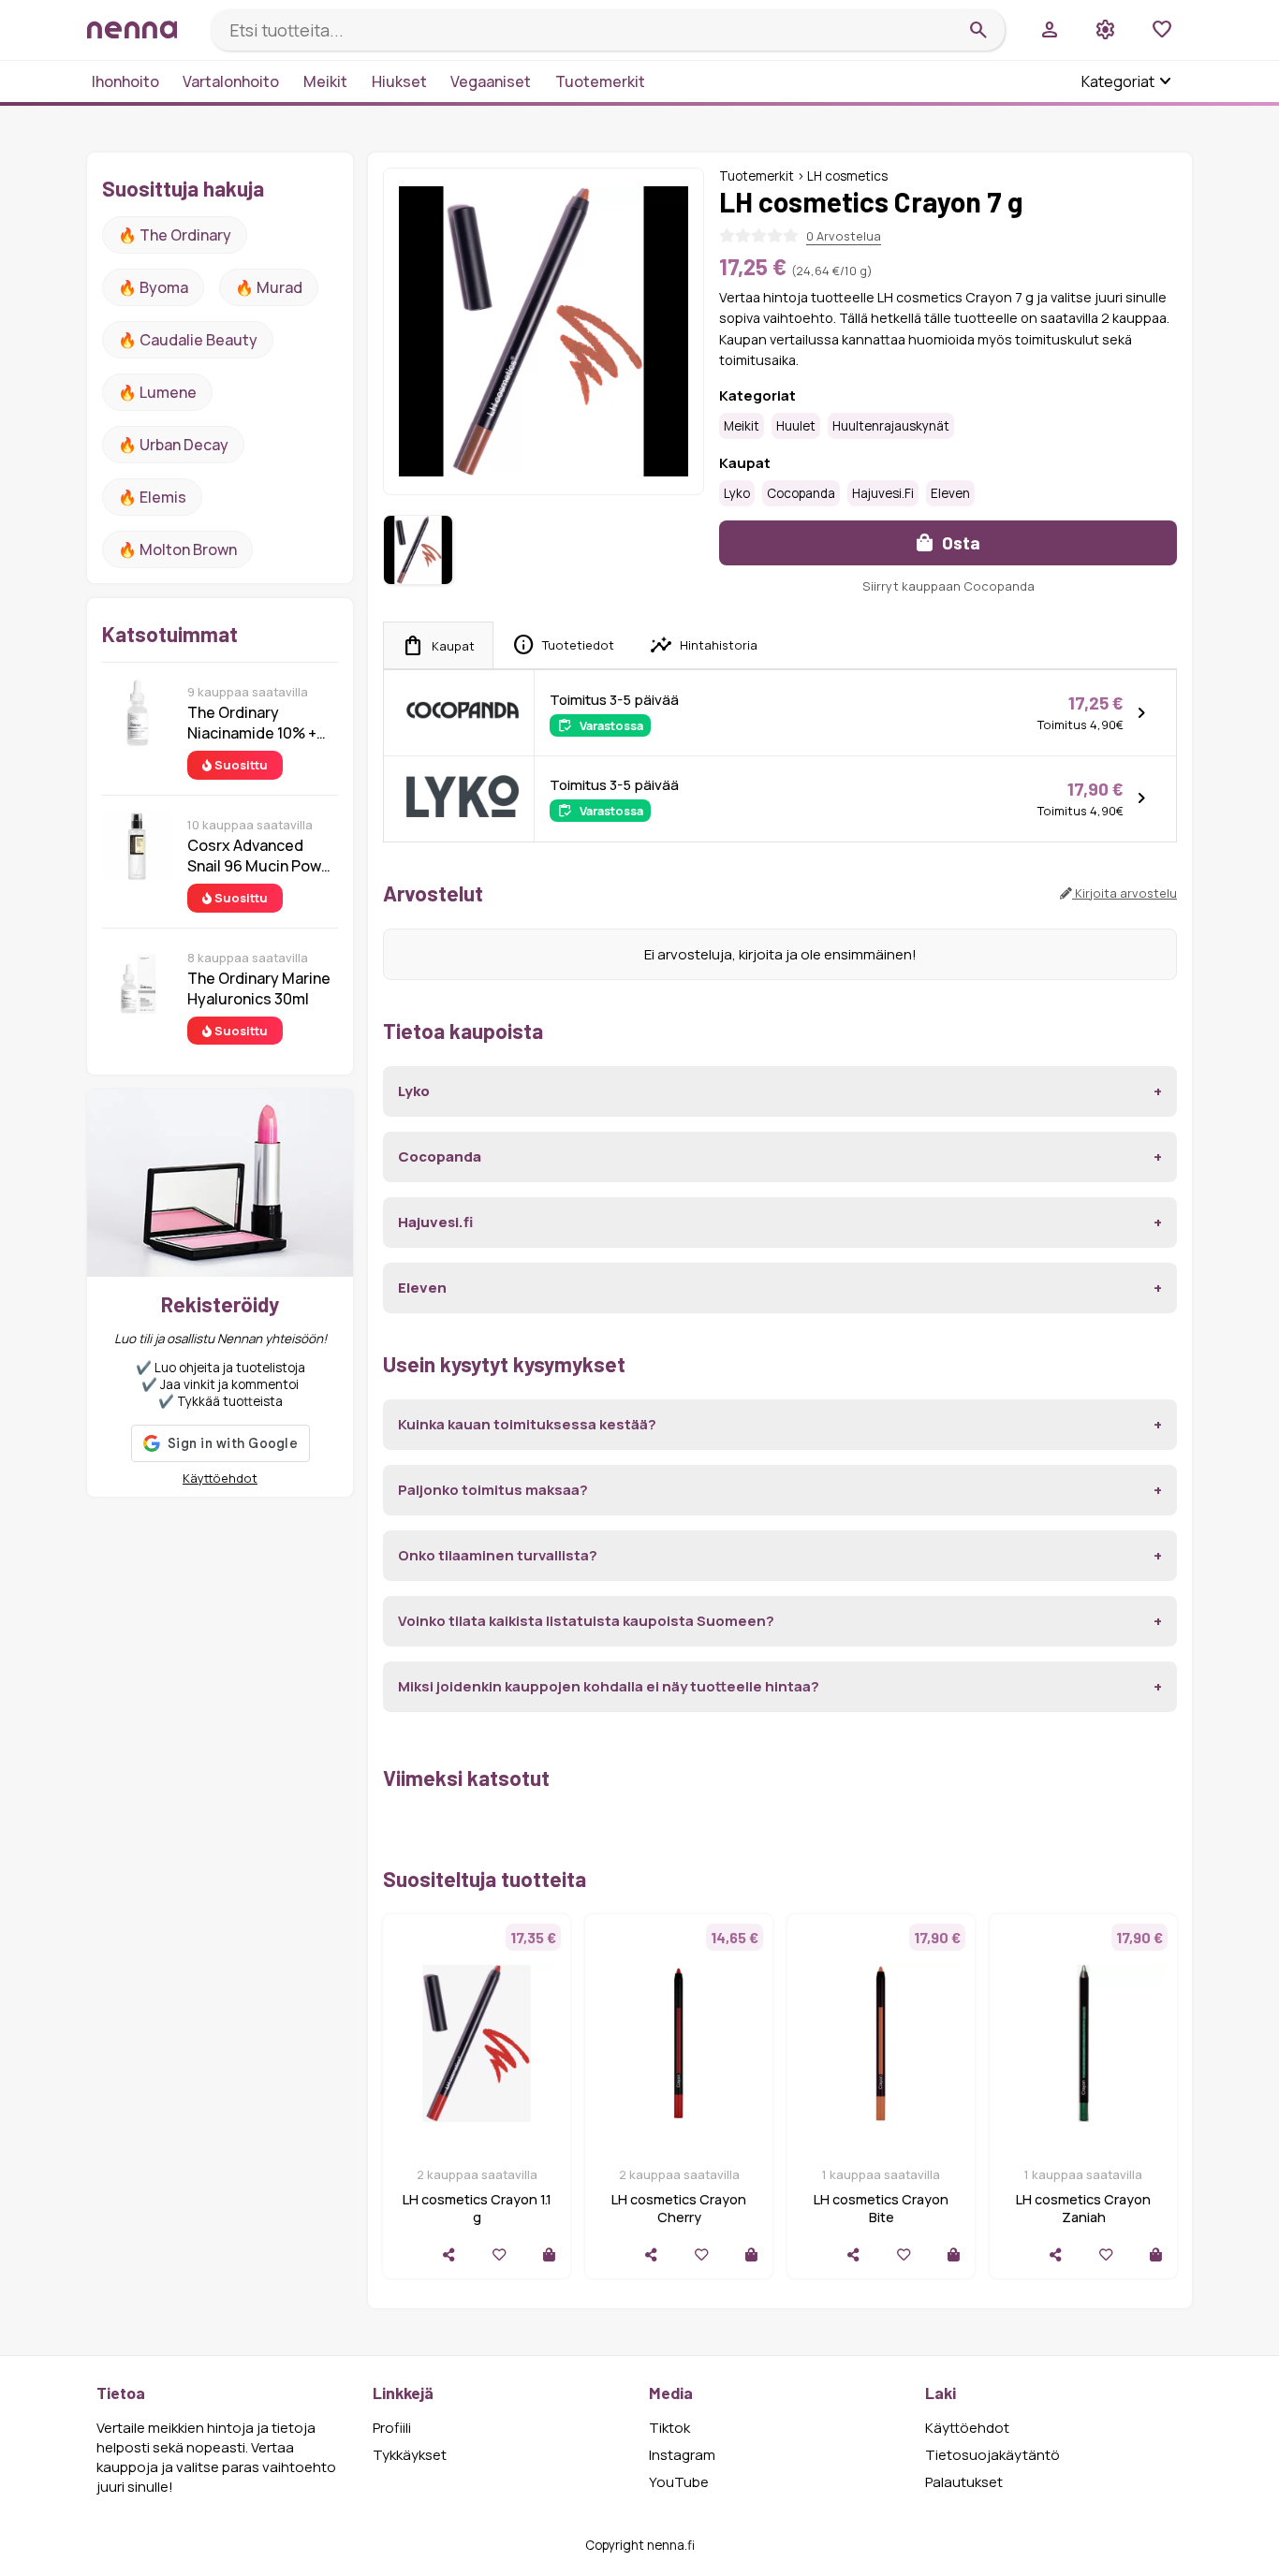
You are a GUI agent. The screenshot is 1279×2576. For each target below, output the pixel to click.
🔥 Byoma (153, 287)
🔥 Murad (269, 287)
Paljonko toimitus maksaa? (493, 1490)
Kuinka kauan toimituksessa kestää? (527, 1424)
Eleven (950, 493)
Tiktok (669, 2428)
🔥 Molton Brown (177, 549)
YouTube (679, 2482)
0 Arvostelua (844, 236)
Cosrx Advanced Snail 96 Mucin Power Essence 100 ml (262, 856)
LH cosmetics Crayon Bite (881, 2208)
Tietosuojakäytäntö (992, 2455)
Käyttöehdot (220, 1478)
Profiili (392, 2428)
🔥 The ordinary (175, 235)
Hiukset (399, 81)
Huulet (796, 426)
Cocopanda (801, 493)
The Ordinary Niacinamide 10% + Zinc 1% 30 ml (252, 723)
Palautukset (964, 2482)
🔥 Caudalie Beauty (188, 340)
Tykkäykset (410, 2455)
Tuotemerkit (600, 81)
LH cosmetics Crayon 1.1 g (477, 2208)
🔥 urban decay (173, 445)
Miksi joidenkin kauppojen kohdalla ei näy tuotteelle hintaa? (609, 1686)
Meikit (325, 81)
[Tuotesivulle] (549, 2254)
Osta (959, 542)
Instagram (682, 2455)
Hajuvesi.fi (883, 493)
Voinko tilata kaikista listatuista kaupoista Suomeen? (586, 1621)
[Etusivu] (141, 29)
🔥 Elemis (152, 497)
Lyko (737, 493)
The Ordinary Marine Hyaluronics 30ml (259, 988)
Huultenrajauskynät (891, 426)
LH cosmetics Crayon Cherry (679, 2208)
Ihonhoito (125, 81)
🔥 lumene (157, 392)
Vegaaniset (491, 81)
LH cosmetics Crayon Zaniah (1083, 2208)
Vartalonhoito (231, 81)
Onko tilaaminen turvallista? (498, 1555)
